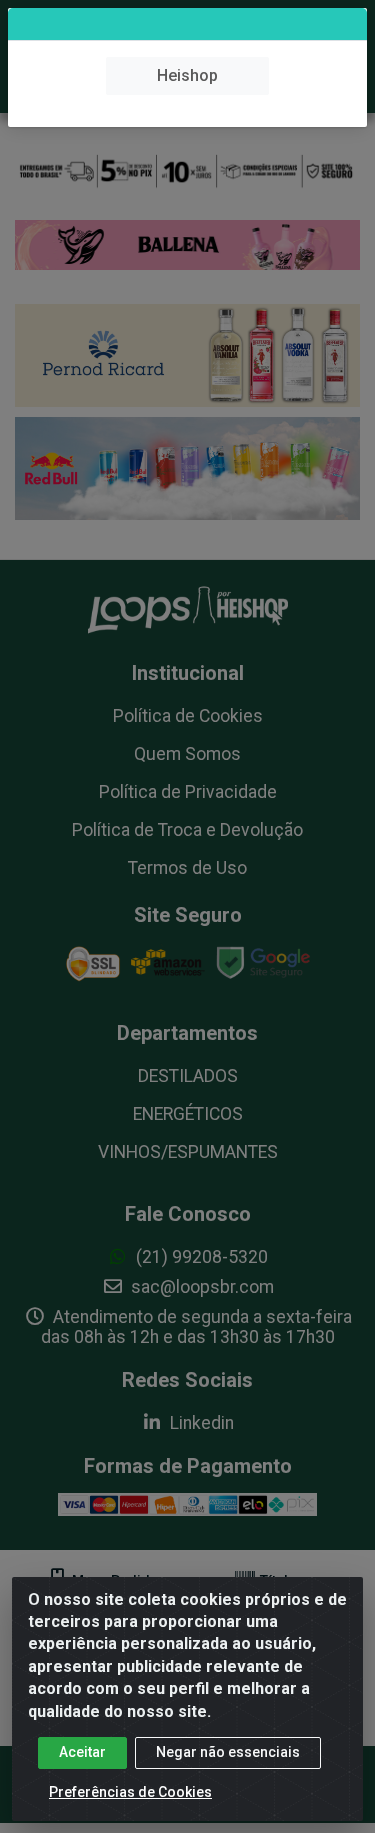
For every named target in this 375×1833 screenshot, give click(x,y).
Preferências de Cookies (130, 1792)
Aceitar (82, 1752)
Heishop (187, 75)
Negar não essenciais (228, 1752)
